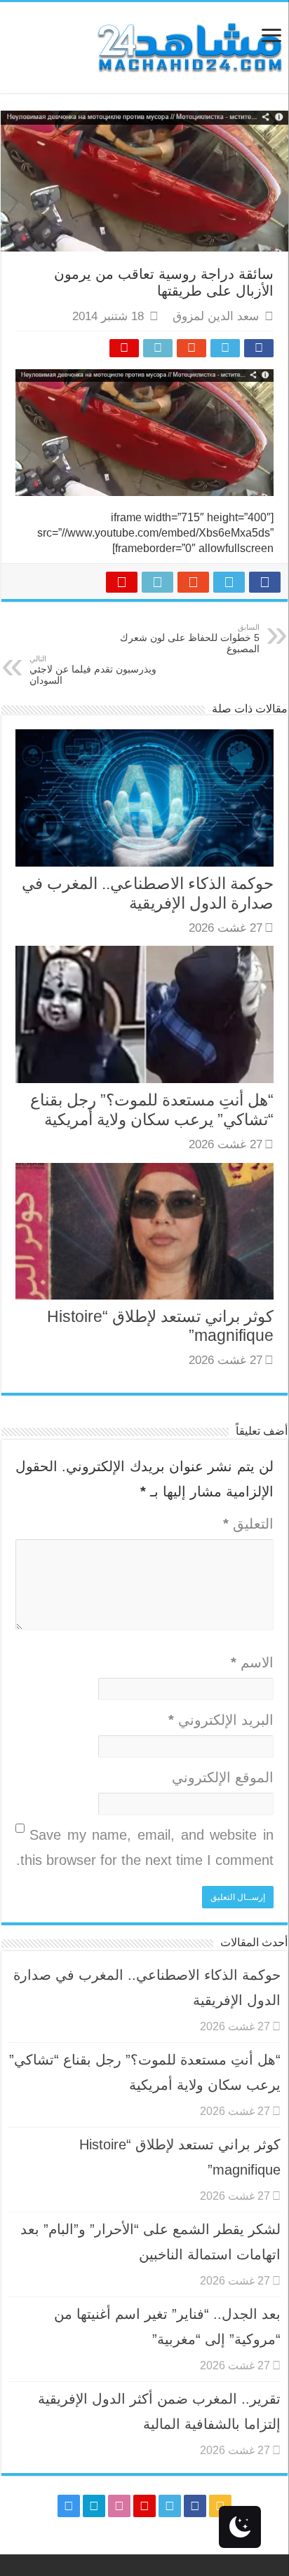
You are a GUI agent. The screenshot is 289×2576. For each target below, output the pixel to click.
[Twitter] (170, 2506)
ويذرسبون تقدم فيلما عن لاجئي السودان (93, 670)
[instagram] (69, 2506)
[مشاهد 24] (189, 46)
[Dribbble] (119, 2506)
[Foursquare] (94, 2506)
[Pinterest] (144, 2506)
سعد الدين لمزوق (216, 316)
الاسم (252, 1662)
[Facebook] (195, 2506)
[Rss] (220, 2506)
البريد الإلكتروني (221, 1720)
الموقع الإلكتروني (223, 1777)
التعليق (248, 1524)
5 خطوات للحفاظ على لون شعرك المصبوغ (190, 639)
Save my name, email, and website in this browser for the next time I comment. (145, 1847)
